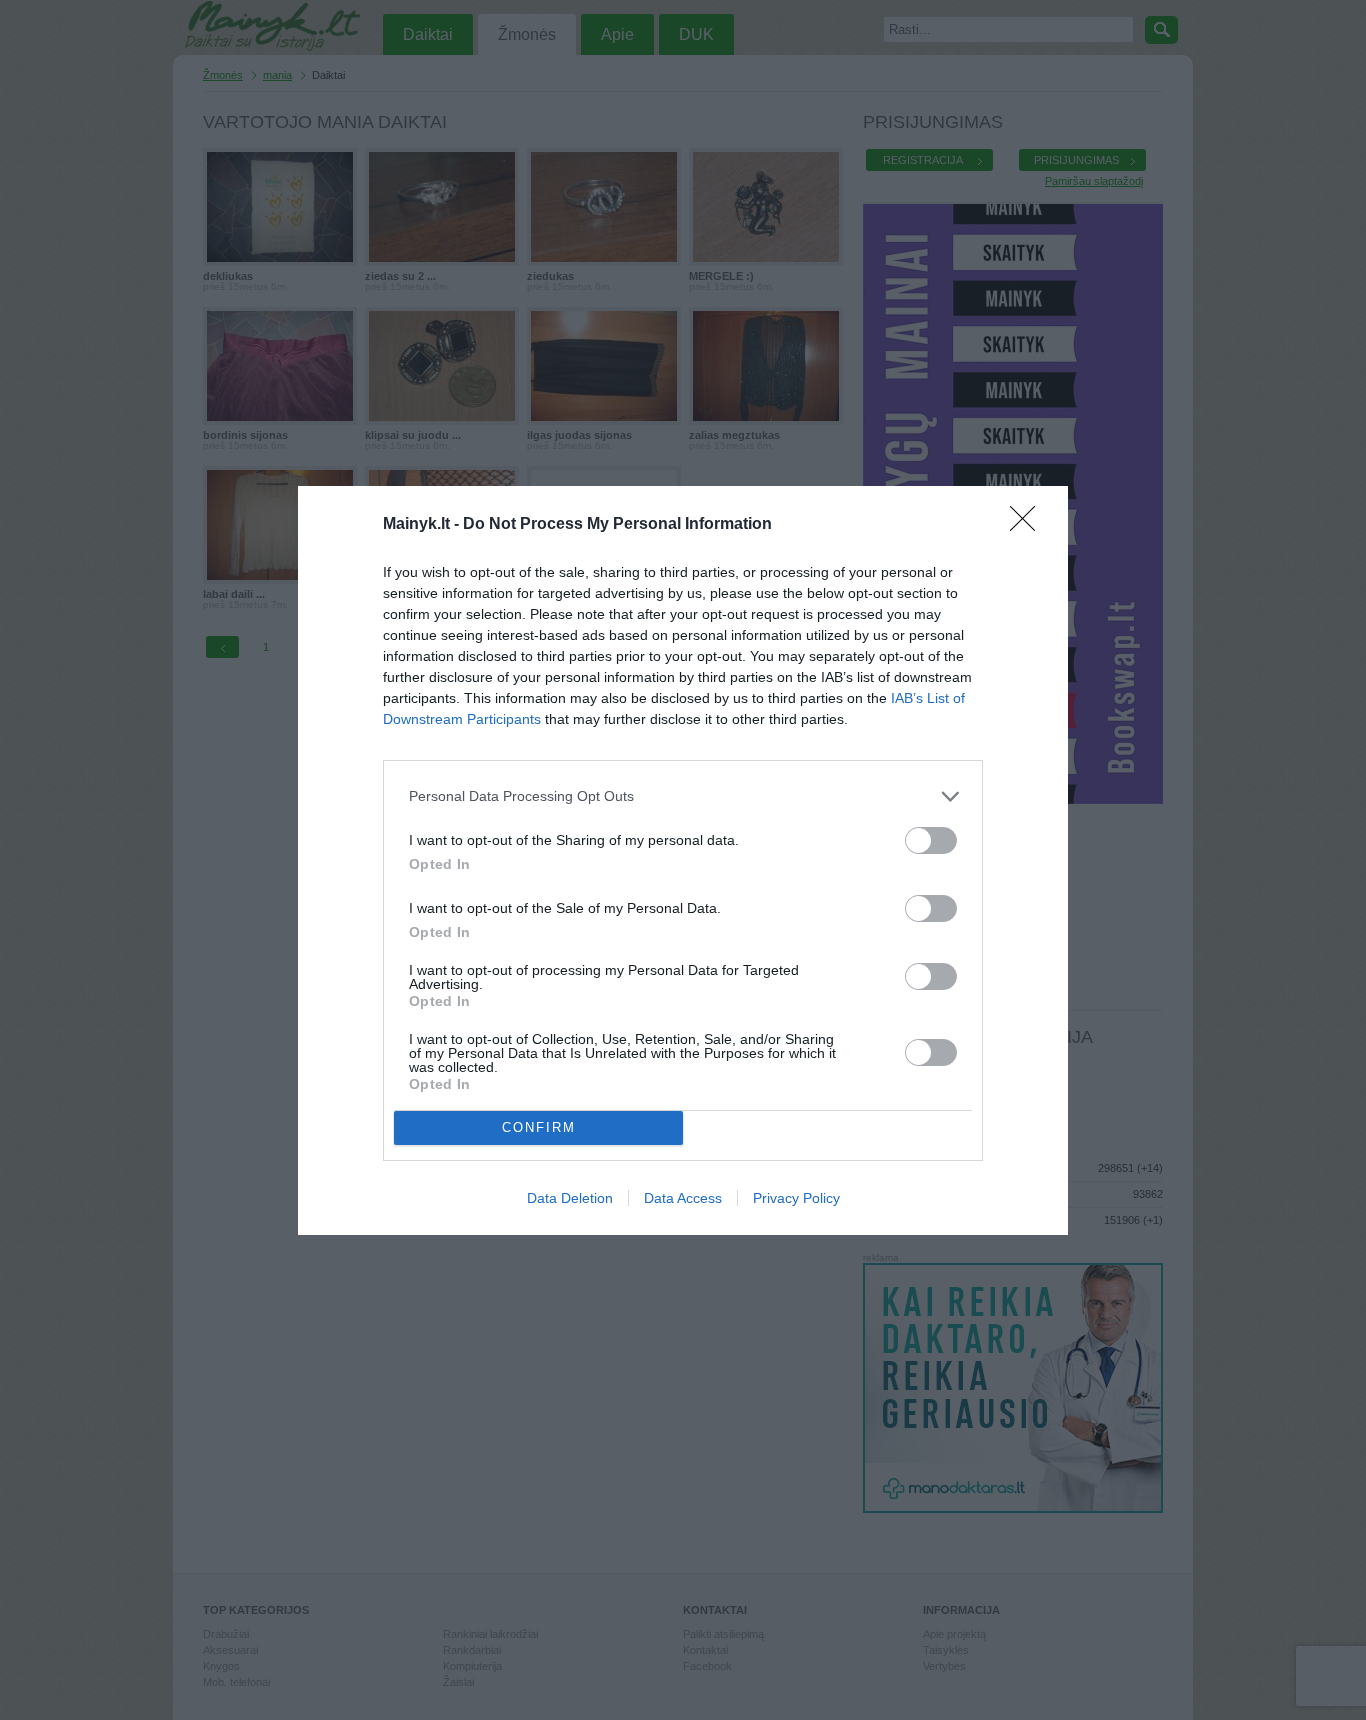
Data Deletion (570, 1198)
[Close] (1029, 525)
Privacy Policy (796, 1198)
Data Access (683, 1198)
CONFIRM (539, 1127)
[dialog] (683, 860)
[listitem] (683, 796)
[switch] (931, 840)
